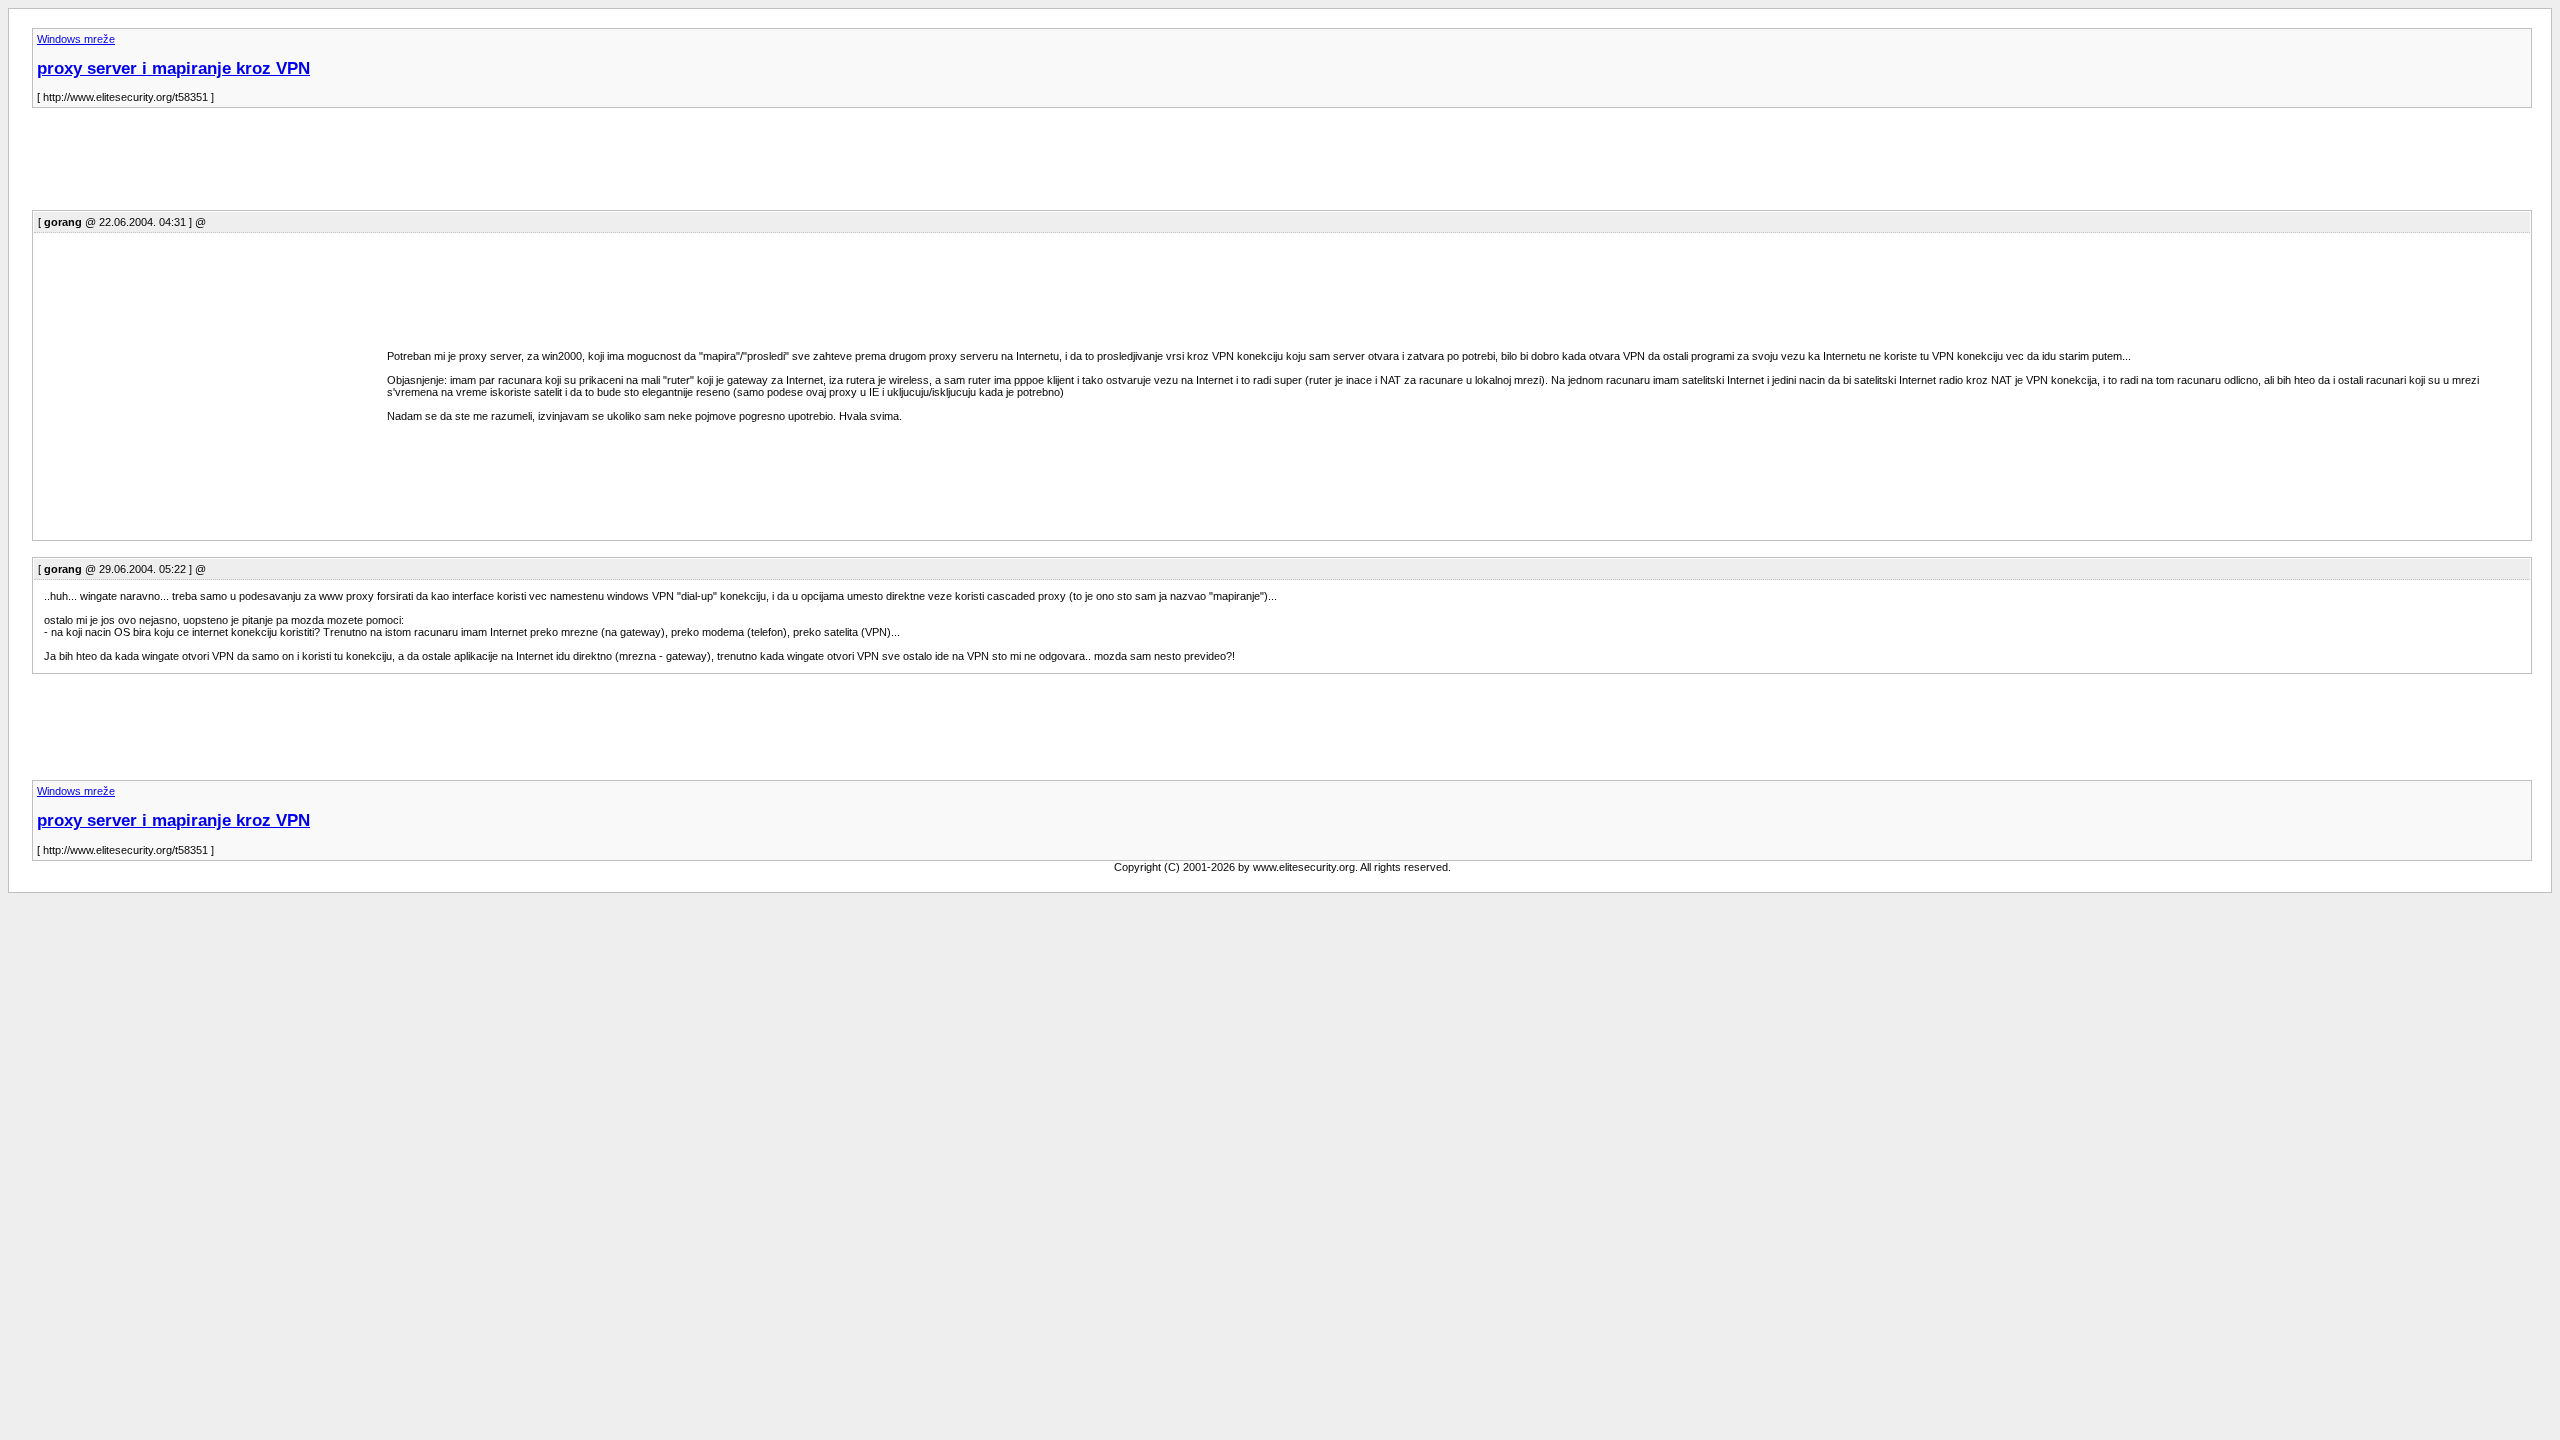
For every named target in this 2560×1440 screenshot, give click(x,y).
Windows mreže (76, 39)
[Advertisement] (396, 165)
